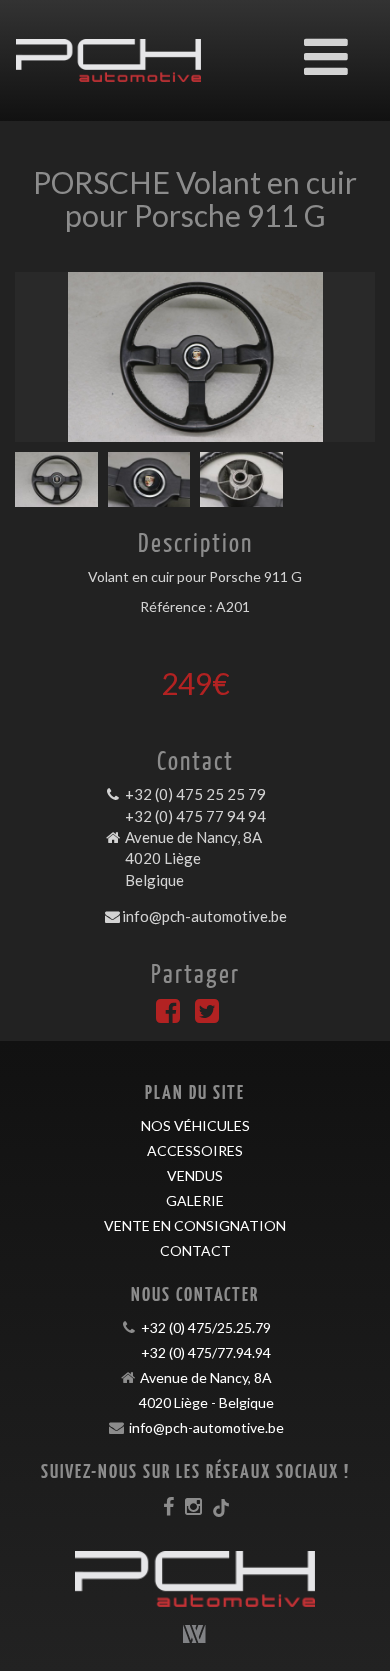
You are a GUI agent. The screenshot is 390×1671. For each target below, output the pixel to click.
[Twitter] (207, 1015)
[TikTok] (221, 1506)
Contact (195, 1250)
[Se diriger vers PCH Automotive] (108, 46)
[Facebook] (168, 1015)
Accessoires (195, 1150)
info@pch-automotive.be (204, 916)
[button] (42, 357)
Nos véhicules (195, 1125)
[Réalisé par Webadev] (195, 1634)
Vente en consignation (195, 1225)
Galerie (195, 1200)
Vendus (195, 1175)
